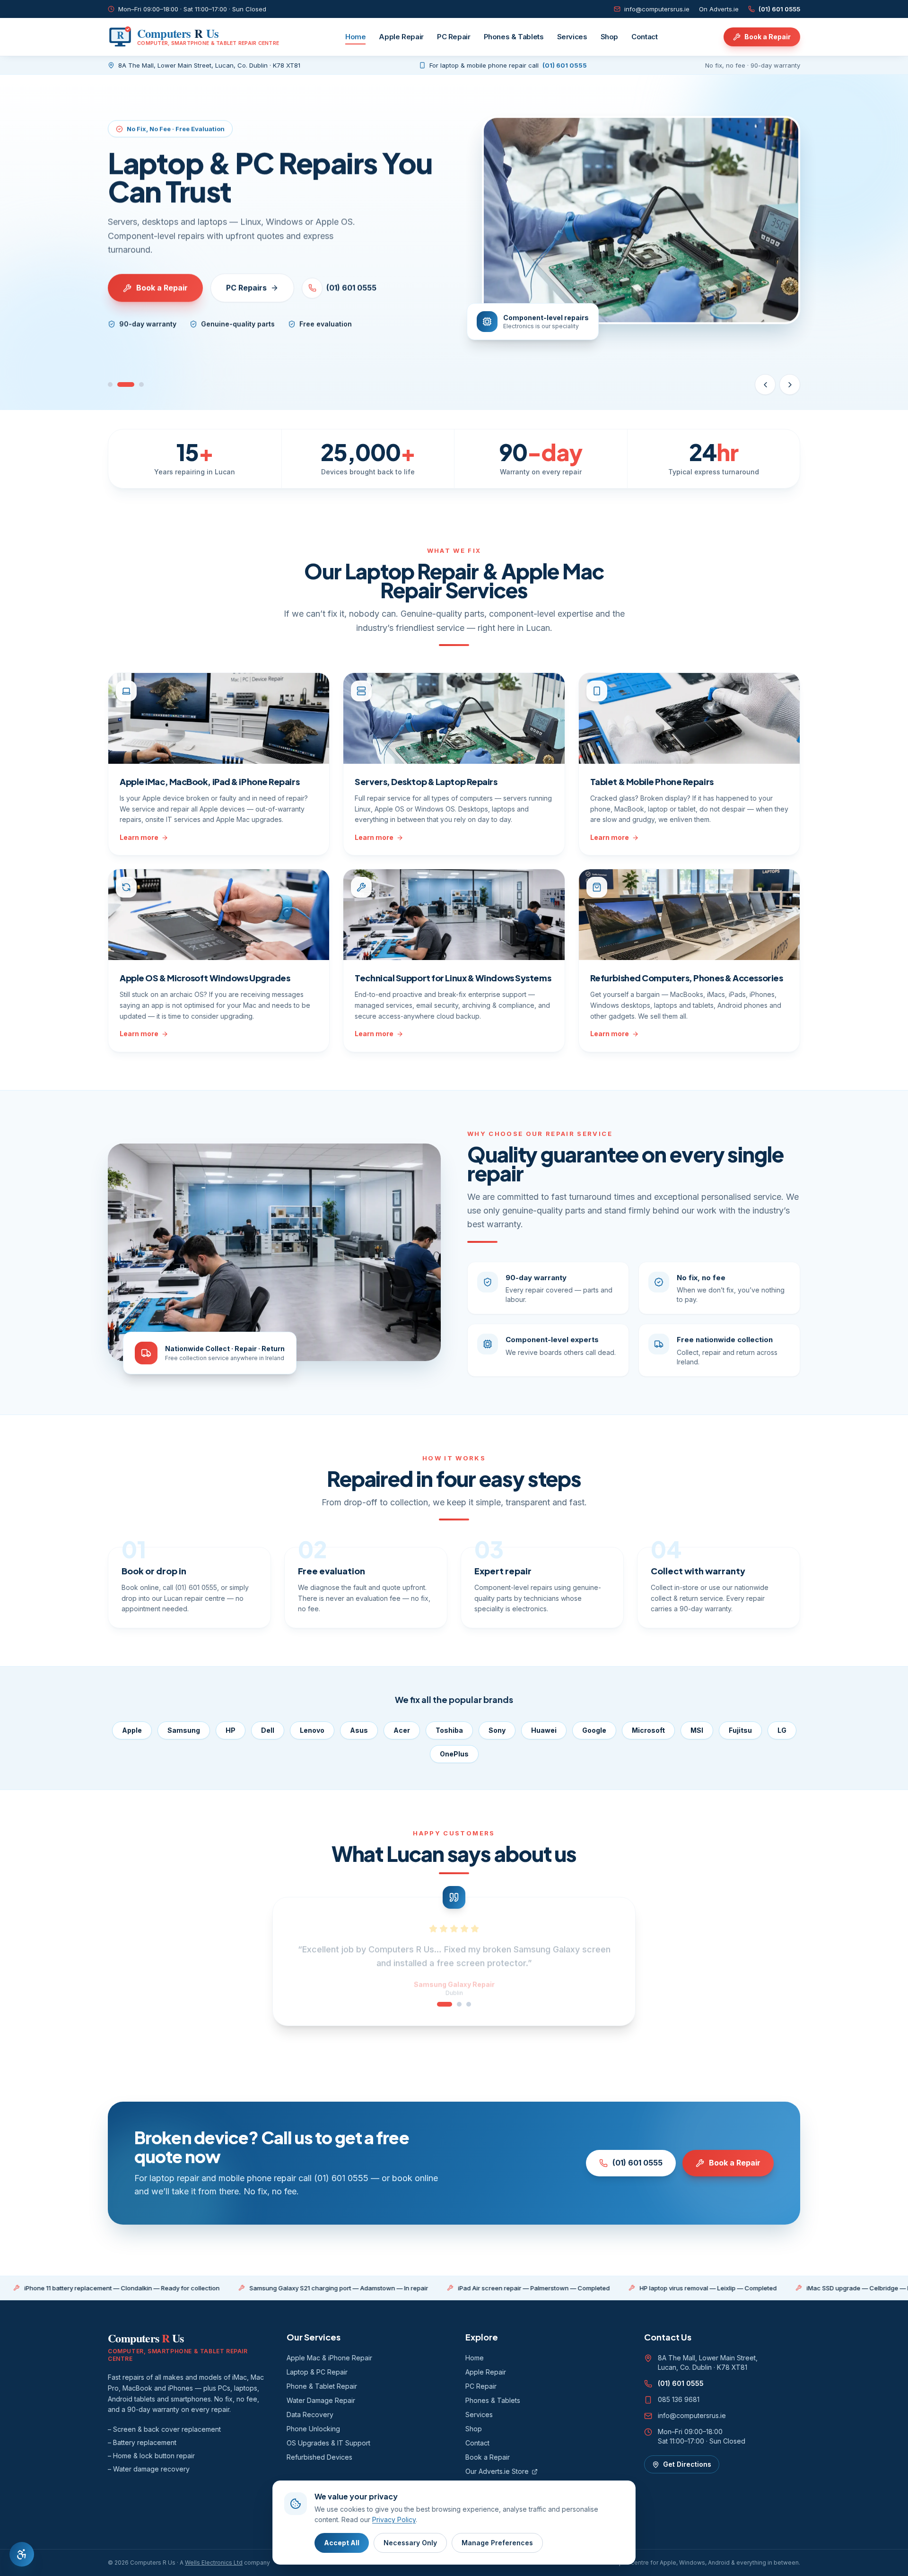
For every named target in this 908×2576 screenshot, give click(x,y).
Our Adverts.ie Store (497, 2471)
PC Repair (454, 37)
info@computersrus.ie (657, 9)
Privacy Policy (394, 2519)
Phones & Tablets (514, 37)
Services (572, 37)
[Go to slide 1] (110, 384)
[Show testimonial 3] (469, 2004)
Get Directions (687, 2464)
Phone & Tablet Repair (322, 2386)
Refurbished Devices (319, 2457)
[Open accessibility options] (22, 2554)
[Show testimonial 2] (454, 2004)
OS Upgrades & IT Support (328, 2443)
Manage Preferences (497, 2543)
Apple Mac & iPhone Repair (329, 2358)
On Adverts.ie (719, 9)
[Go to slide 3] (141, 384)
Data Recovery (310, 2414)
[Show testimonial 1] (439, 2004)
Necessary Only (410, 2543)
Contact (644, 37)
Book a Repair (768, 37)
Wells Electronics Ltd (214, 2563)
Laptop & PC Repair (317, 2372)
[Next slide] (790, 384)
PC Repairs (246, 288)
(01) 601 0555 (779, 9)
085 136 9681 (679, 2399)
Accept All (342, 2543)
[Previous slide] (765, 384)
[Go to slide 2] (126, 384)
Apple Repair (401, 37)
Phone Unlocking (313, 2429)
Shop (610, 37)
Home (356, 37)
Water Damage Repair (321, 2400)
